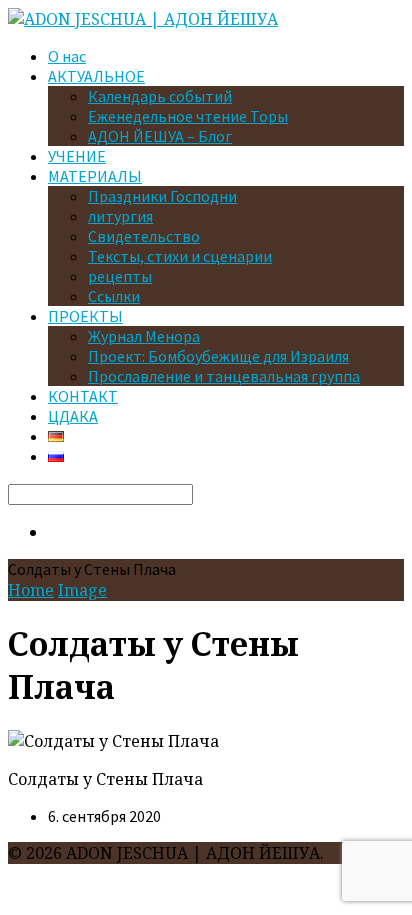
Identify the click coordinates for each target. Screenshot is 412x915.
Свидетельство (144, 236)
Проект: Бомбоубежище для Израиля (218, 356)
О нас (67, 56)
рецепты (120, 276)
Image (82, 590)
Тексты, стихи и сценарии (180, 256)
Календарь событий (160, 96)
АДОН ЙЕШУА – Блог (160, 136)
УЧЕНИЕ (77, 156)
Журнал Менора (144, 336)
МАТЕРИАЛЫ (95, 176)
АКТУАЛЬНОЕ (96, 76)
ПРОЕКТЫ (85, 316)
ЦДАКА (73, 416)
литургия (120, 216)
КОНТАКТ (83, 396)
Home (31, 590)
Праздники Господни (162, 196)
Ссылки (114, 296)
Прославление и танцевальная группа (224, 376)
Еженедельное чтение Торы (188, 116)
